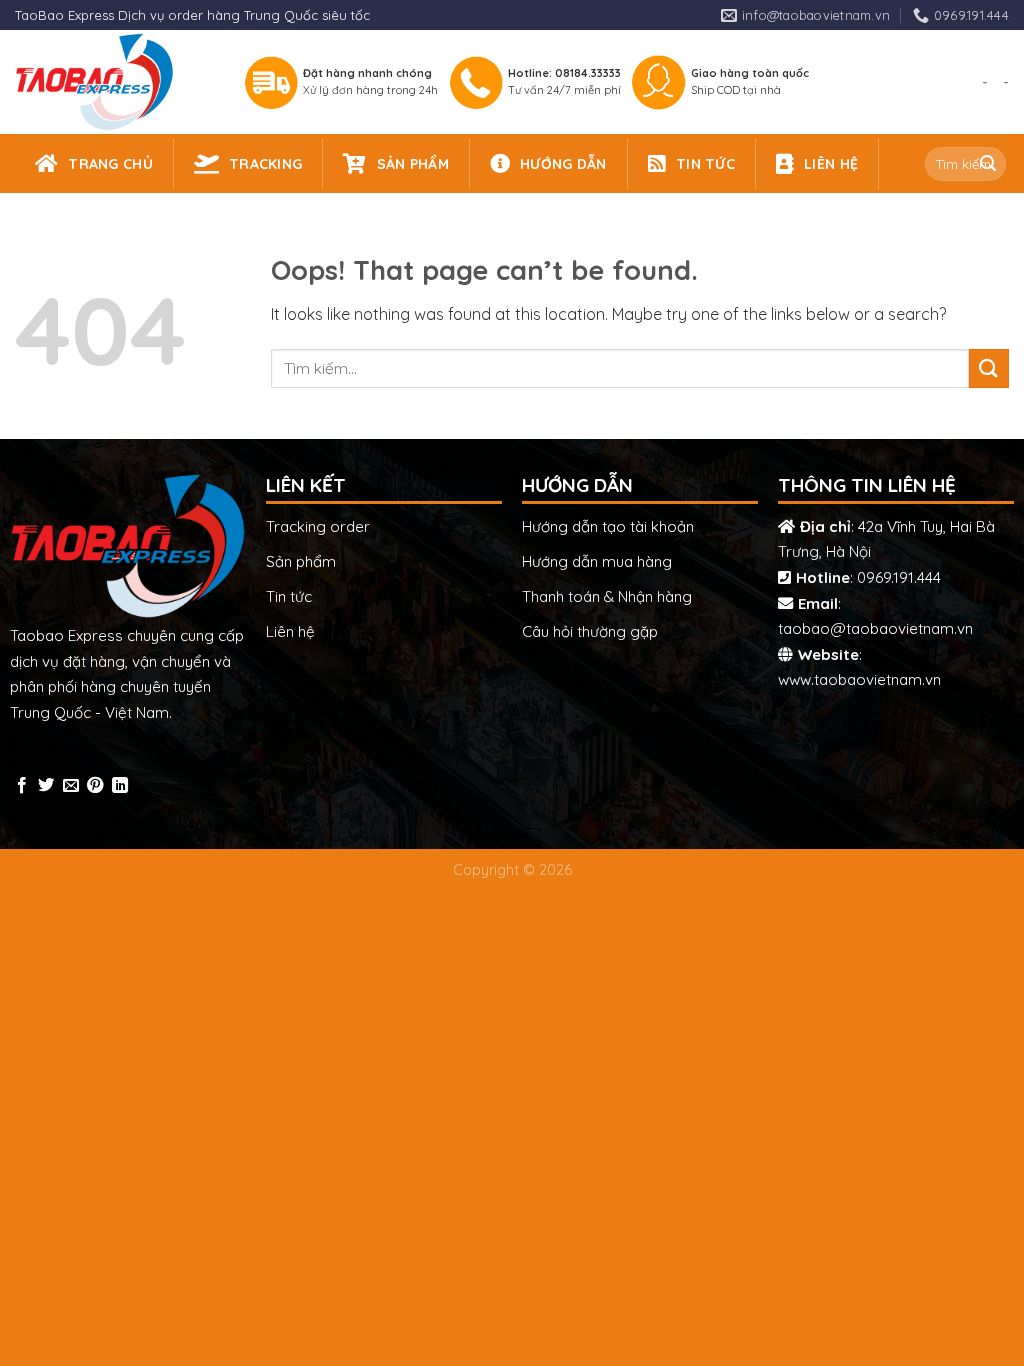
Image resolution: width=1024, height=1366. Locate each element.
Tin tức (289, 596)
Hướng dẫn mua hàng (597, 561)
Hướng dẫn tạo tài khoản (608, 526)
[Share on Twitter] (46, 786)
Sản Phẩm (413, 164)
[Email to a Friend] (71, 786)
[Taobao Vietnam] (111, 82)
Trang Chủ (110, 164)
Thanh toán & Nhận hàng (607, 596)
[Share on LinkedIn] (120, 786)
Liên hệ (290, 631)
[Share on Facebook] (22, 786)
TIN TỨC (705, 164)
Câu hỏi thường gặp (590, 631)
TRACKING (265, 164)
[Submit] (988, 164)
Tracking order (318, 526)
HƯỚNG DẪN (563, 164)
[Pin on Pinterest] (95, 786)
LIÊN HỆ (831, 164)
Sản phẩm (301, 561)
